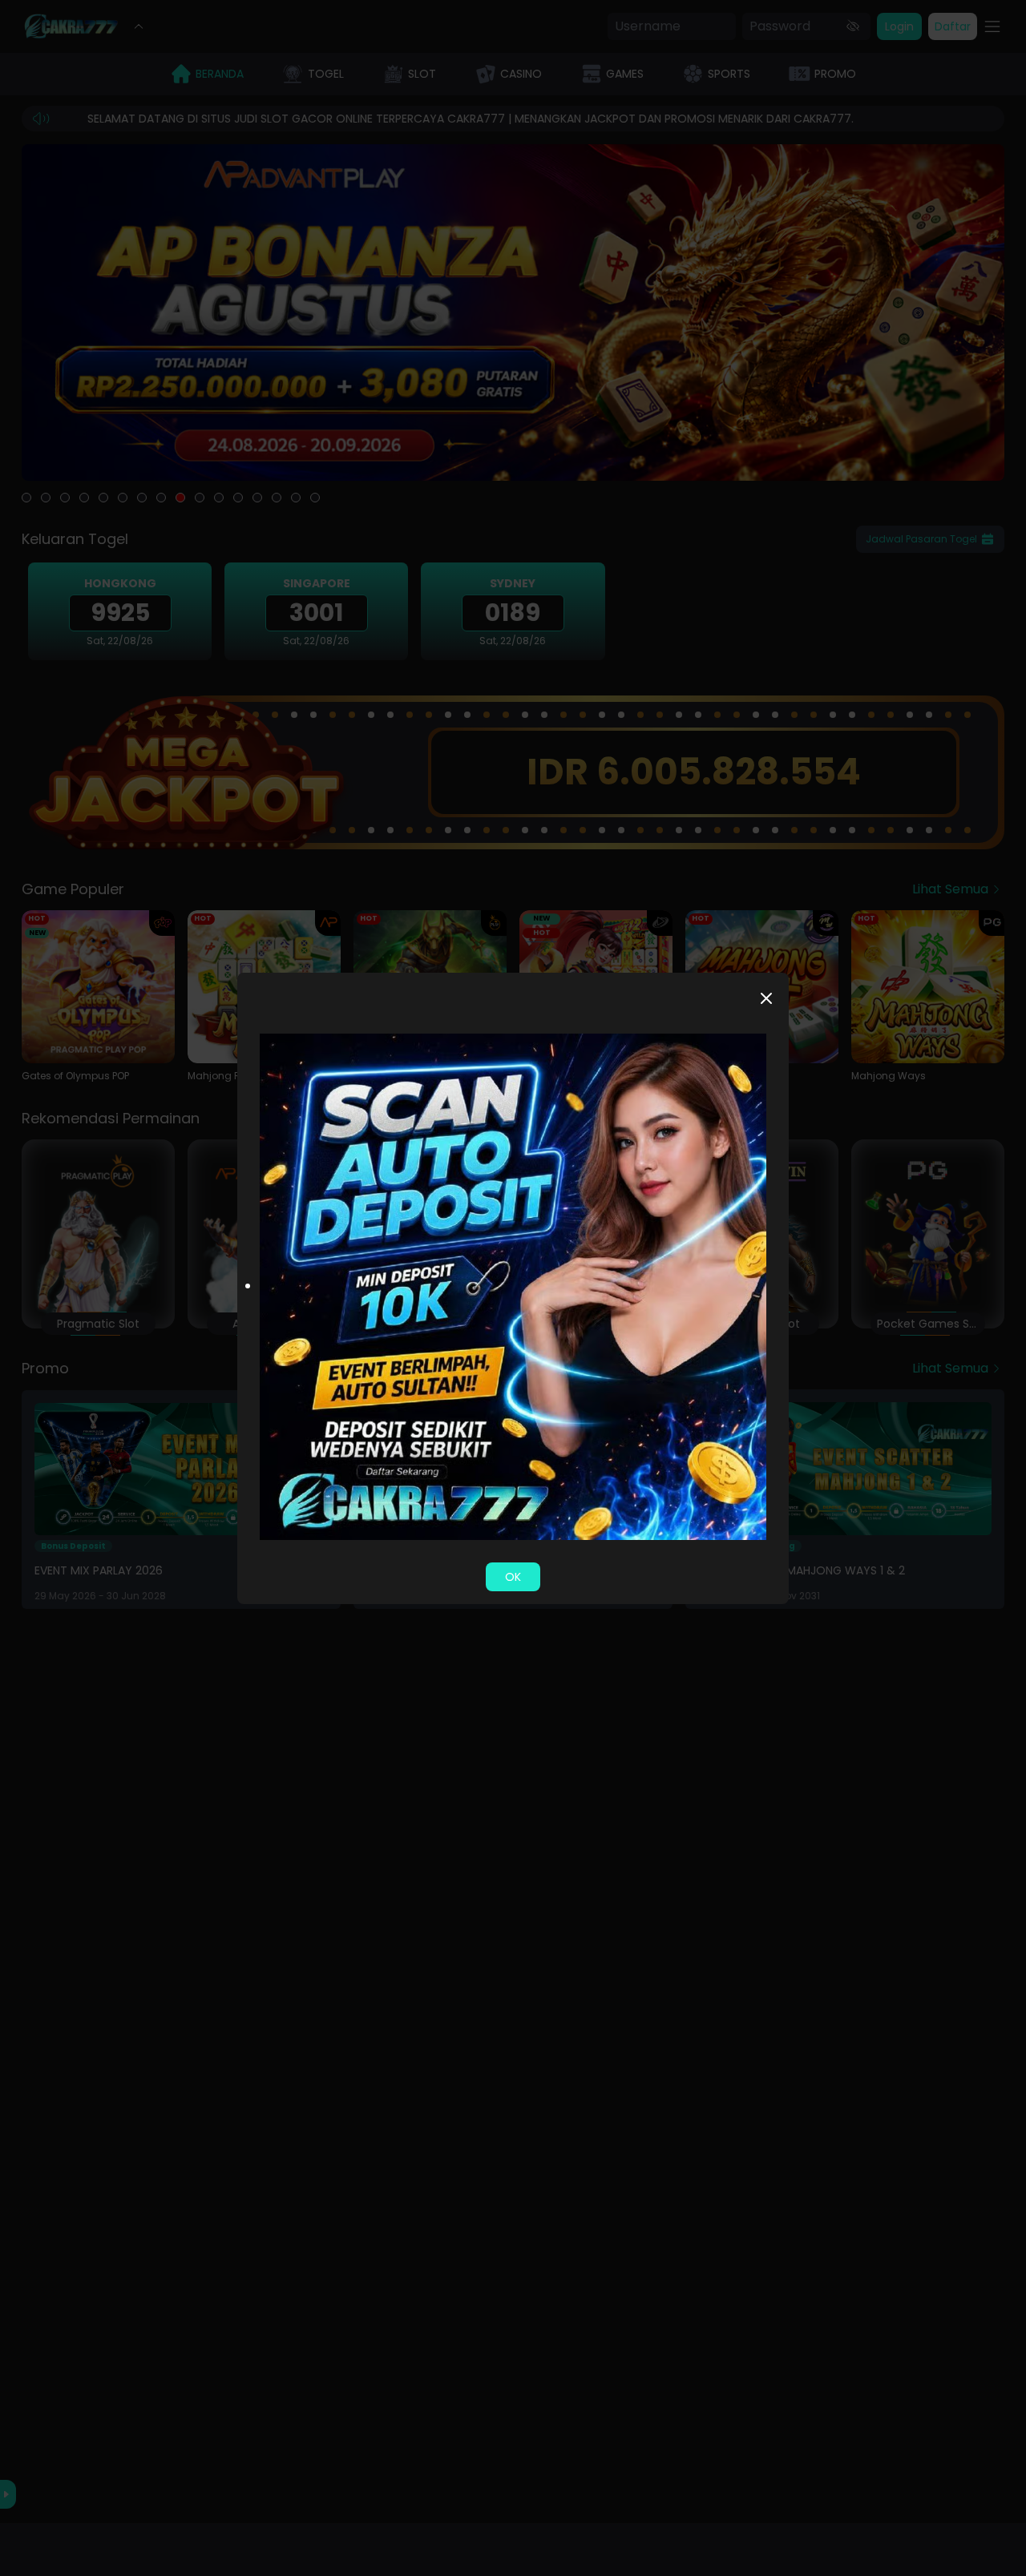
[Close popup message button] (766, 998)
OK (513, 1577)
